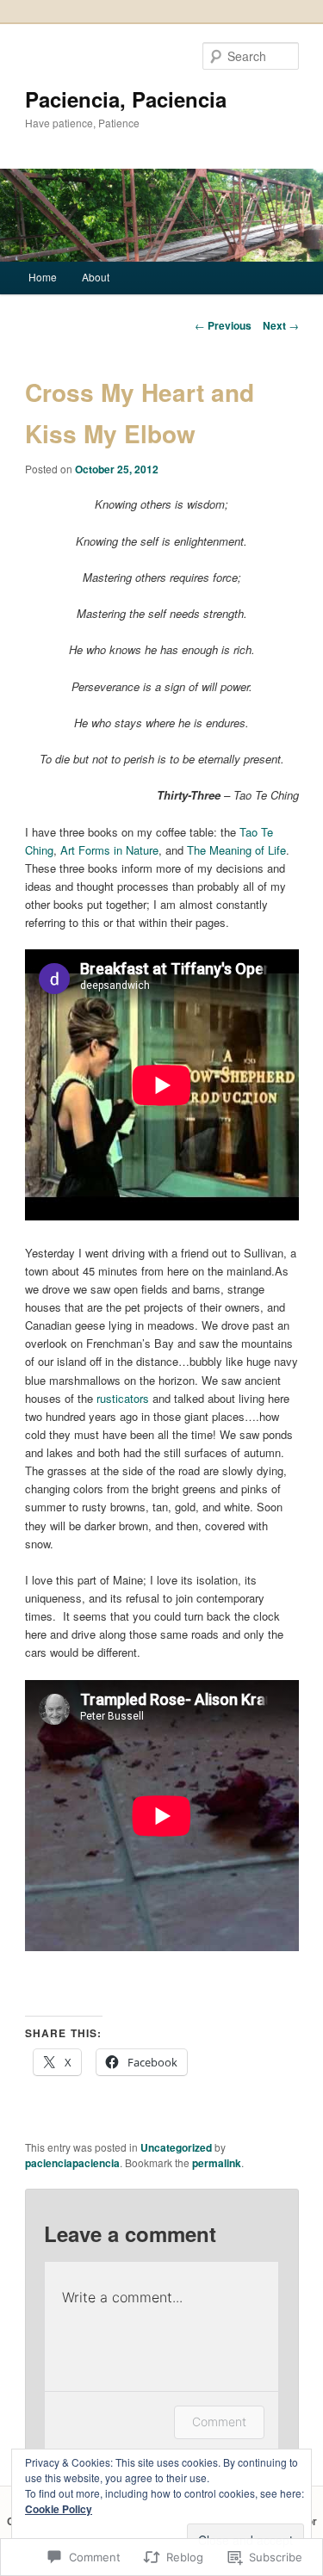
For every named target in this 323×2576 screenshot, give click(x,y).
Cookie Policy (59, 2509)
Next (281, 325)
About (96, 277)
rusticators (121, 1398)
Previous (223, 325)
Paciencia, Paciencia (126, 99)
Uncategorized (176, 2147)
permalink (217, 2163)
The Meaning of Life (236, 850)
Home (43, 277)
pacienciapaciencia (72, 2163)
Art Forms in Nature (109, 850)
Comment (219, 2422)
